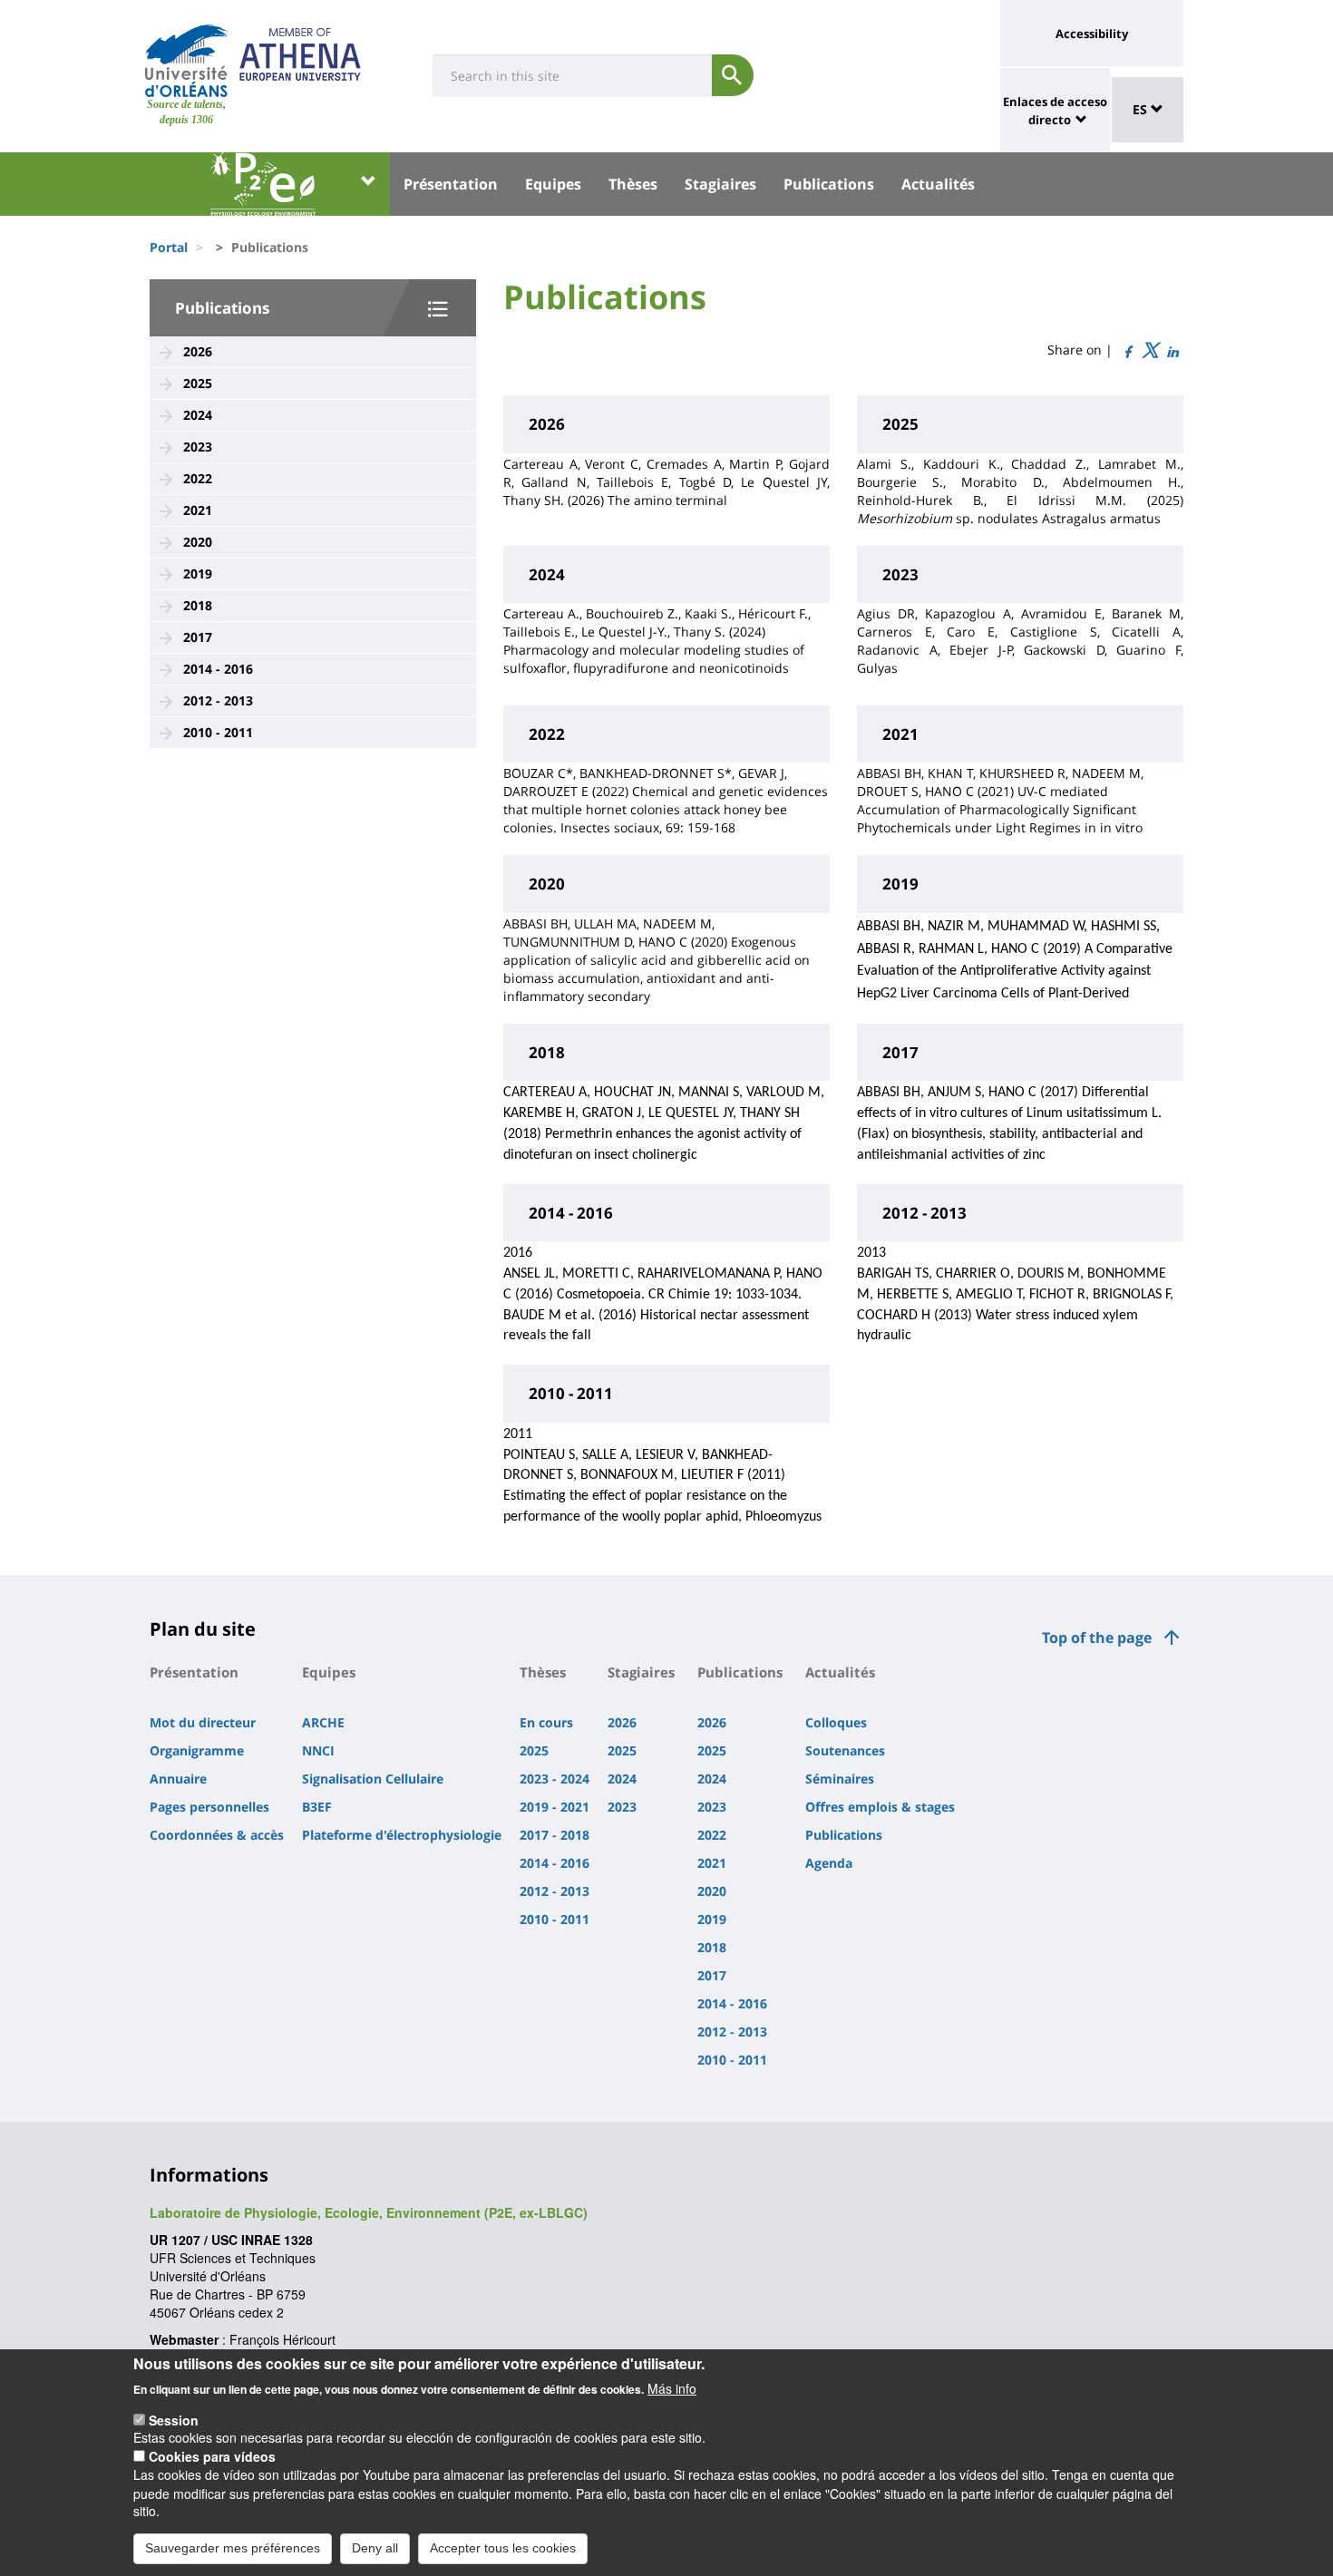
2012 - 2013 (218, 700)
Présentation (451, 184)
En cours (546, 1722)
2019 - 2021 (555, 1807)
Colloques (836, 1722)
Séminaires (840, 1779)
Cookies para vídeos (212, 2456)
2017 (198, 637)
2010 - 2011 (218, 732)
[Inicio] (186, 61)
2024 (198, 415)
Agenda (829, 1863)
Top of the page (1097, 1638)
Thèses (633, 184)
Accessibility (1092, 34)
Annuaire (178, 1779)
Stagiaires (720, 184)
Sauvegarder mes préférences (233, 2547)
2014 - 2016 (218, 669)
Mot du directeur (203, 1722)
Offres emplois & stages (880, 1807)
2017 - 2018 (555, 1835)
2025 (198, 383)
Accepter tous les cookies (503, 2547)
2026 (198, 351)
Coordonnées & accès (217, 1835)
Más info (672, 2387)
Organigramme (197, 1750)
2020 (198, 542)
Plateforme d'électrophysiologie (402, 1835)
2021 (198, 510)
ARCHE (323, 1722)
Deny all (375, 2547)
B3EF (317, 1807)
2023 (198, 447)
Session (174, 2419)
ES (1142, 109)
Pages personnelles (209, 1807)
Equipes (553, 184)
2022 (198, 478)
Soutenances (845, 1750)
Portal (169, 247)
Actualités (938, 184)
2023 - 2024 (555, 1779)
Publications (829, 184)
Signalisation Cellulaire (373, 1779)
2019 (198, 574)
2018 (198, 605)
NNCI (318, 1750)
